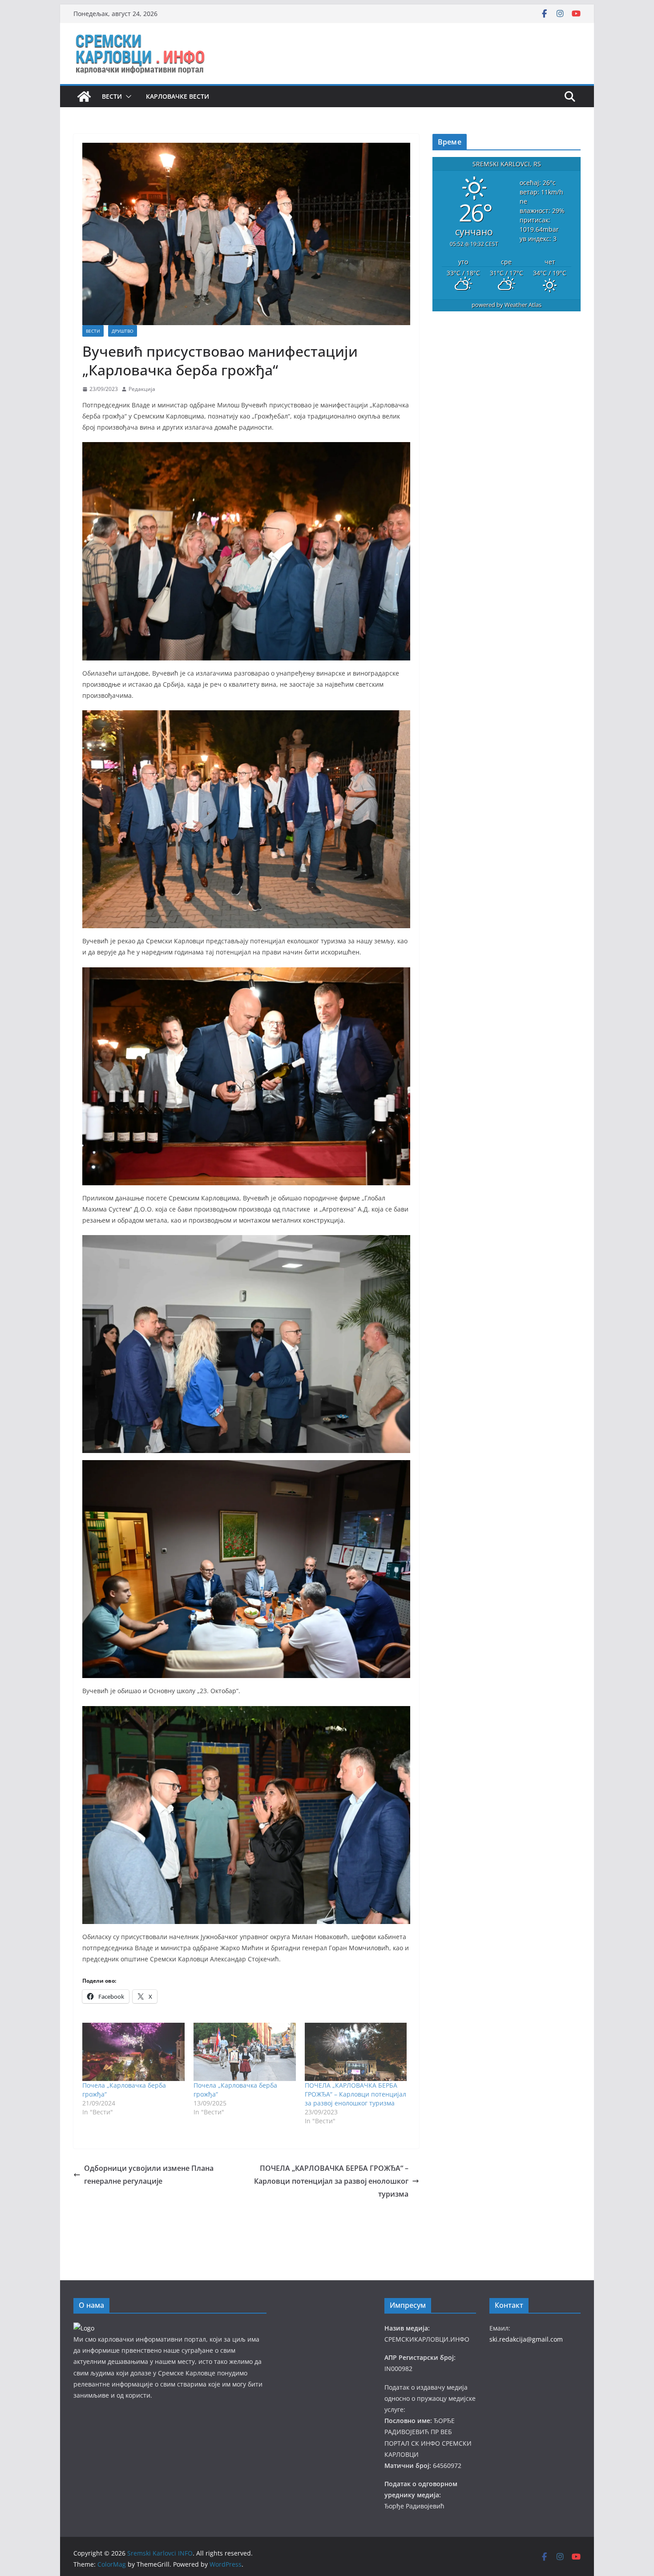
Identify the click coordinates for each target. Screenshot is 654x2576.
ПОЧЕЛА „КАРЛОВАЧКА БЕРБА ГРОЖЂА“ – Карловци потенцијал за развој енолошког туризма (355, 2094)
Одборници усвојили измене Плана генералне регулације (149, 2175)
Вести (112, 96)
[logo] (84, 2328)
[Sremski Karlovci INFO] (84, 97)
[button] (127, 97)
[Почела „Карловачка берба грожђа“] (133, 2052)
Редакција (142, 389)
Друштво (123, 331)
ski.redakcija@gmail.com (526, 2339)
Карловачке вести (178, 96)
